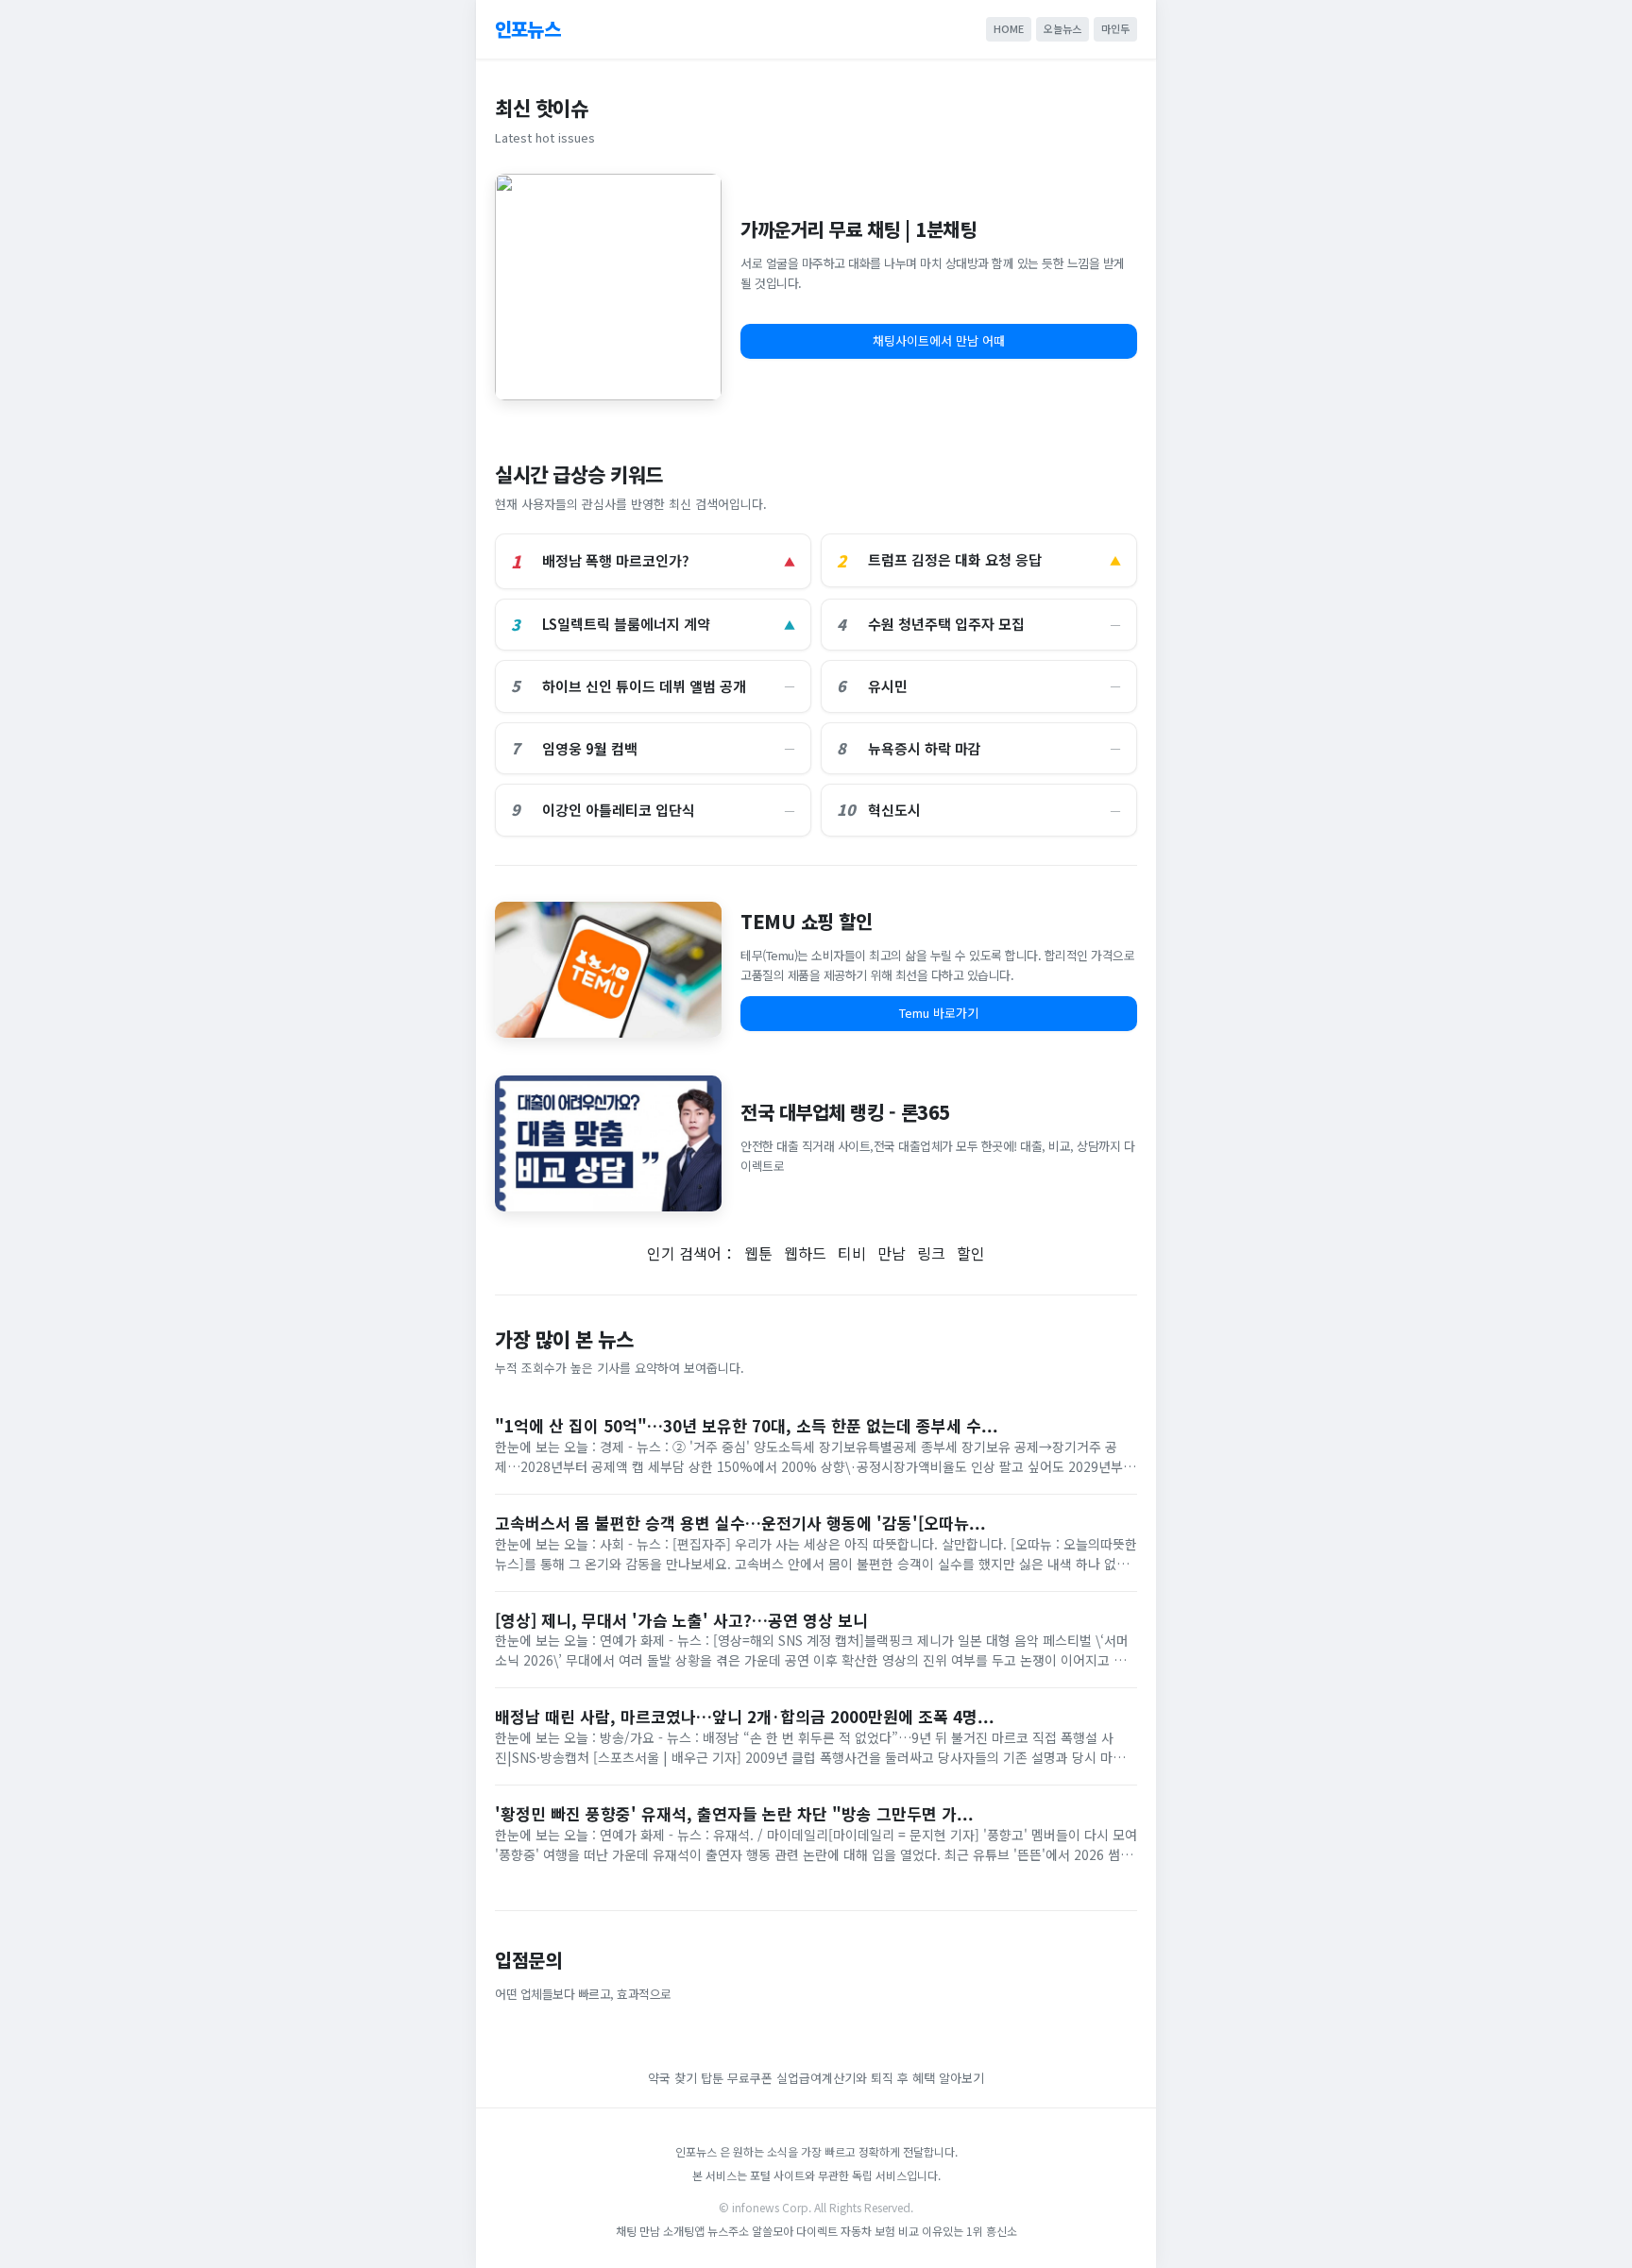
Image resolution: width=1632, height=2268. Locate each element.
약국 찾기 (672, 2078)
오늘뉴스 (1062, 28)
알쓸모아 (773, 2231)
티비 (852, 1253)
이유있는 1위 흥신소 (969, 2231)
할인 (971, 1253)
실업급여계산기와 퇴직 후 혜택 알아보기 (880, 2078)
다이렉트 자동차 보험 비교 (859, 2231)
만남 (892, 1253)
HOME (1009, 28)
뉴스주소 (728, 2231)
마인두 (1115, 28)
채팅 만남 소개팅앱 (660, 2231)
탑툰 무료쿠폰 (737, 2078)
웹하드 (805, 1253)
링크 (931, 1253)
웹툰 (758, 1253)
